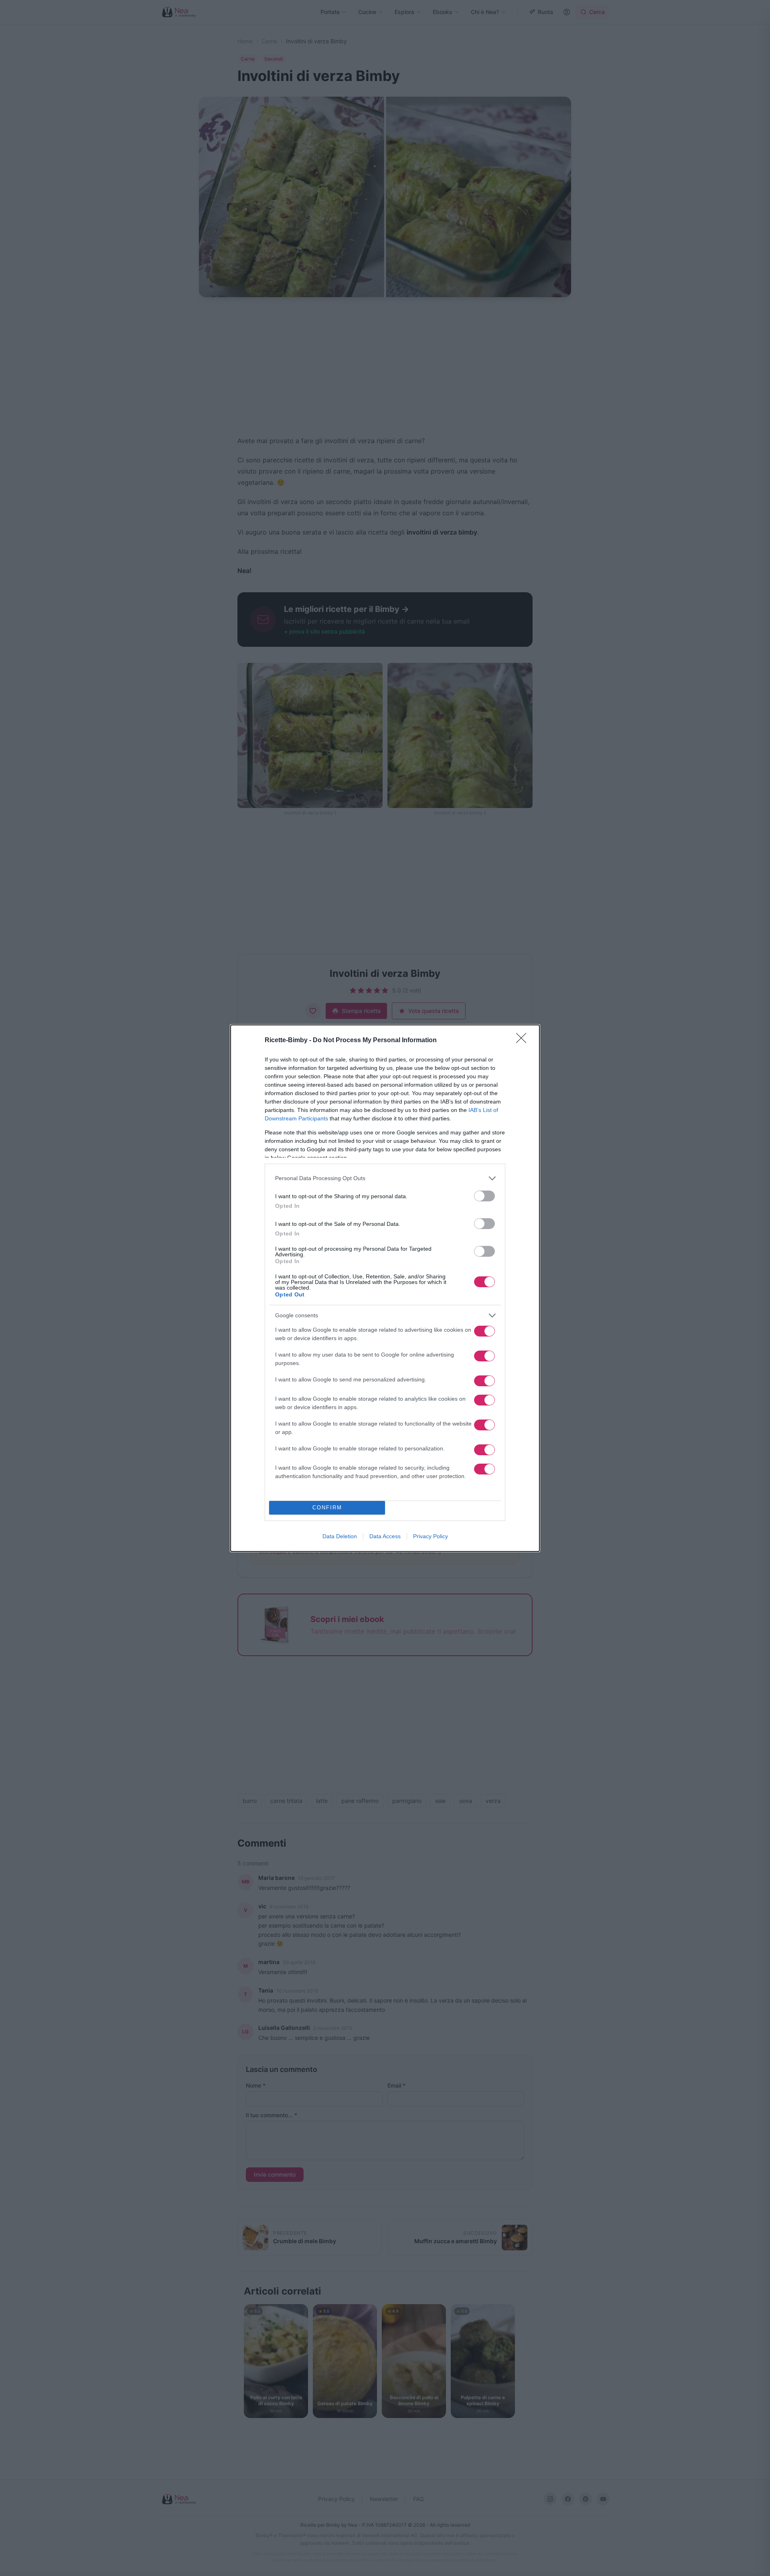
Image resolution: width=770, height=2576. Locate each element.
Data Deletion (340, 1536)
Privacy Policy (431, 1536)
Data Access (385, 1536)
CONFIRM (327, 1508)
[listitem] (385, 1178)
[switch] (484, 1196)
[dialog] (385, 1288)
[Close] (524, 1041)
